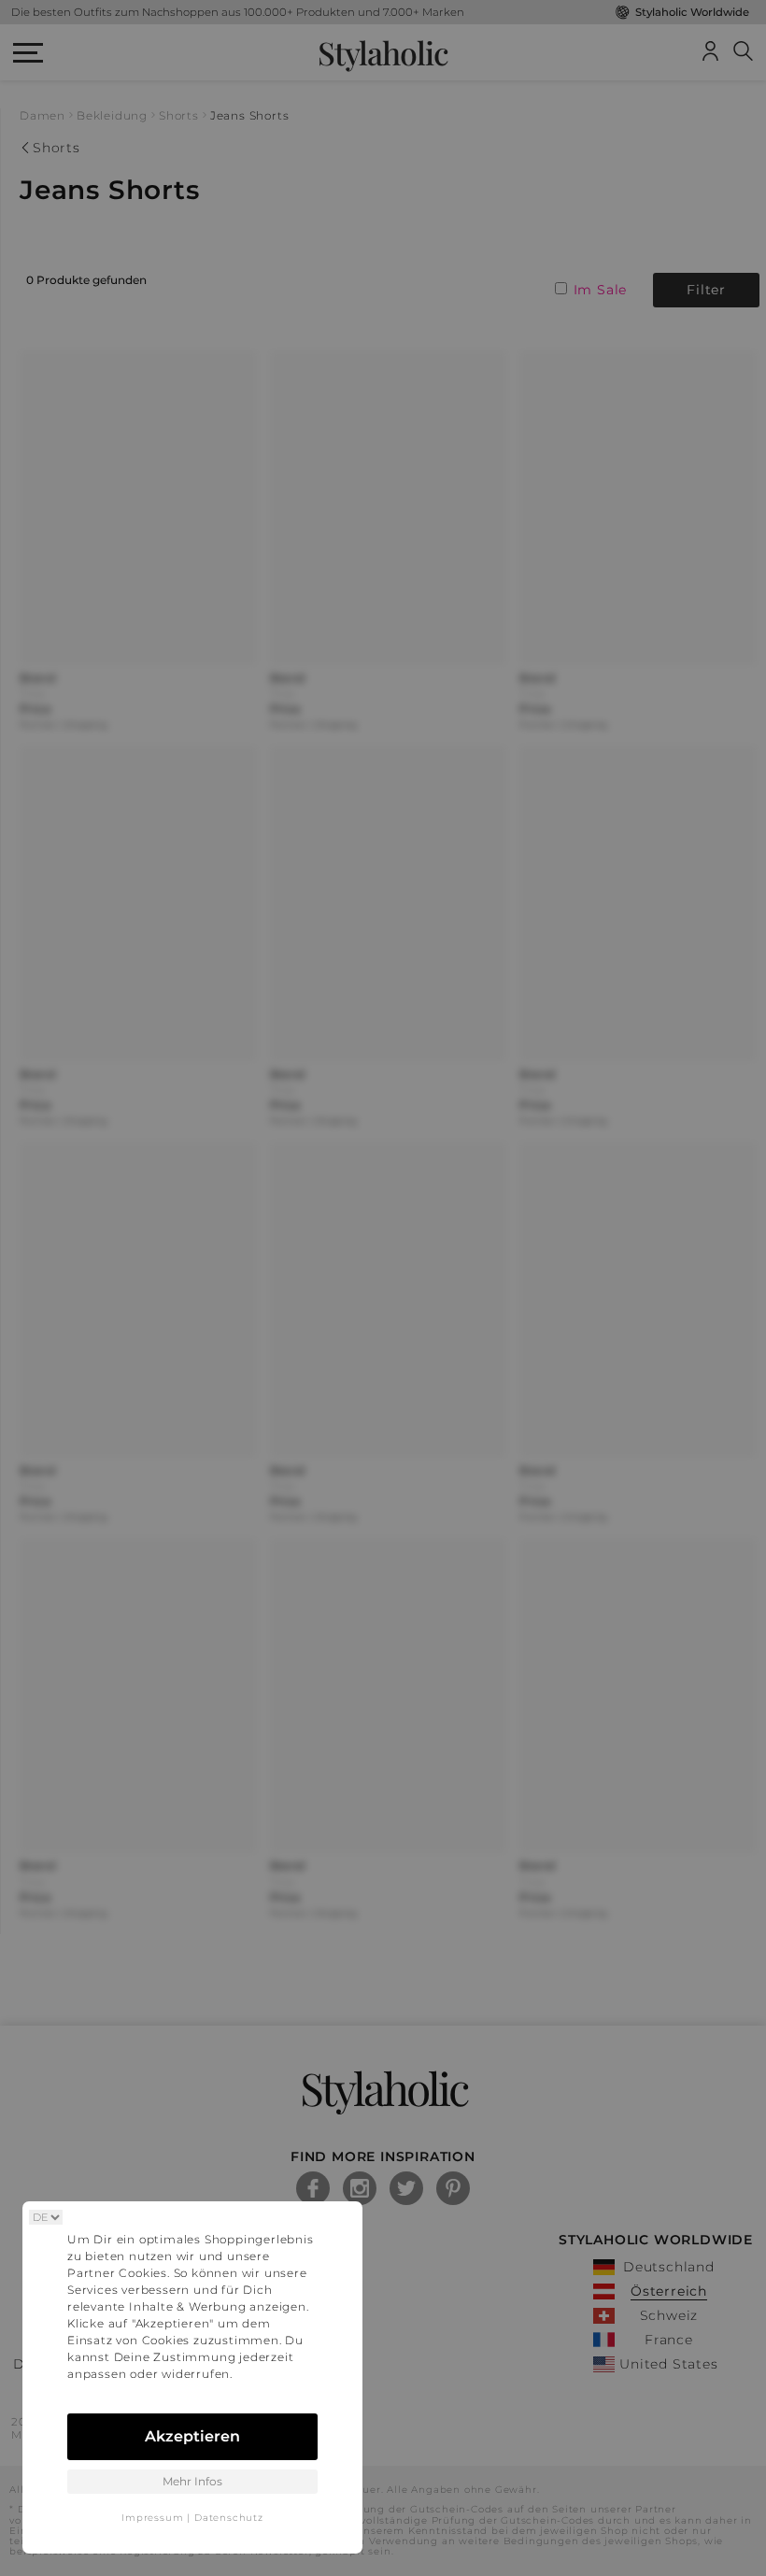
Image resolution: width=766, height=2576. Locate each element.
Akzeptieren (192, 2436)
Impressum (152, 2518)
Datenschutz (229, 2518)
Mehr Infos (192, 2481)
